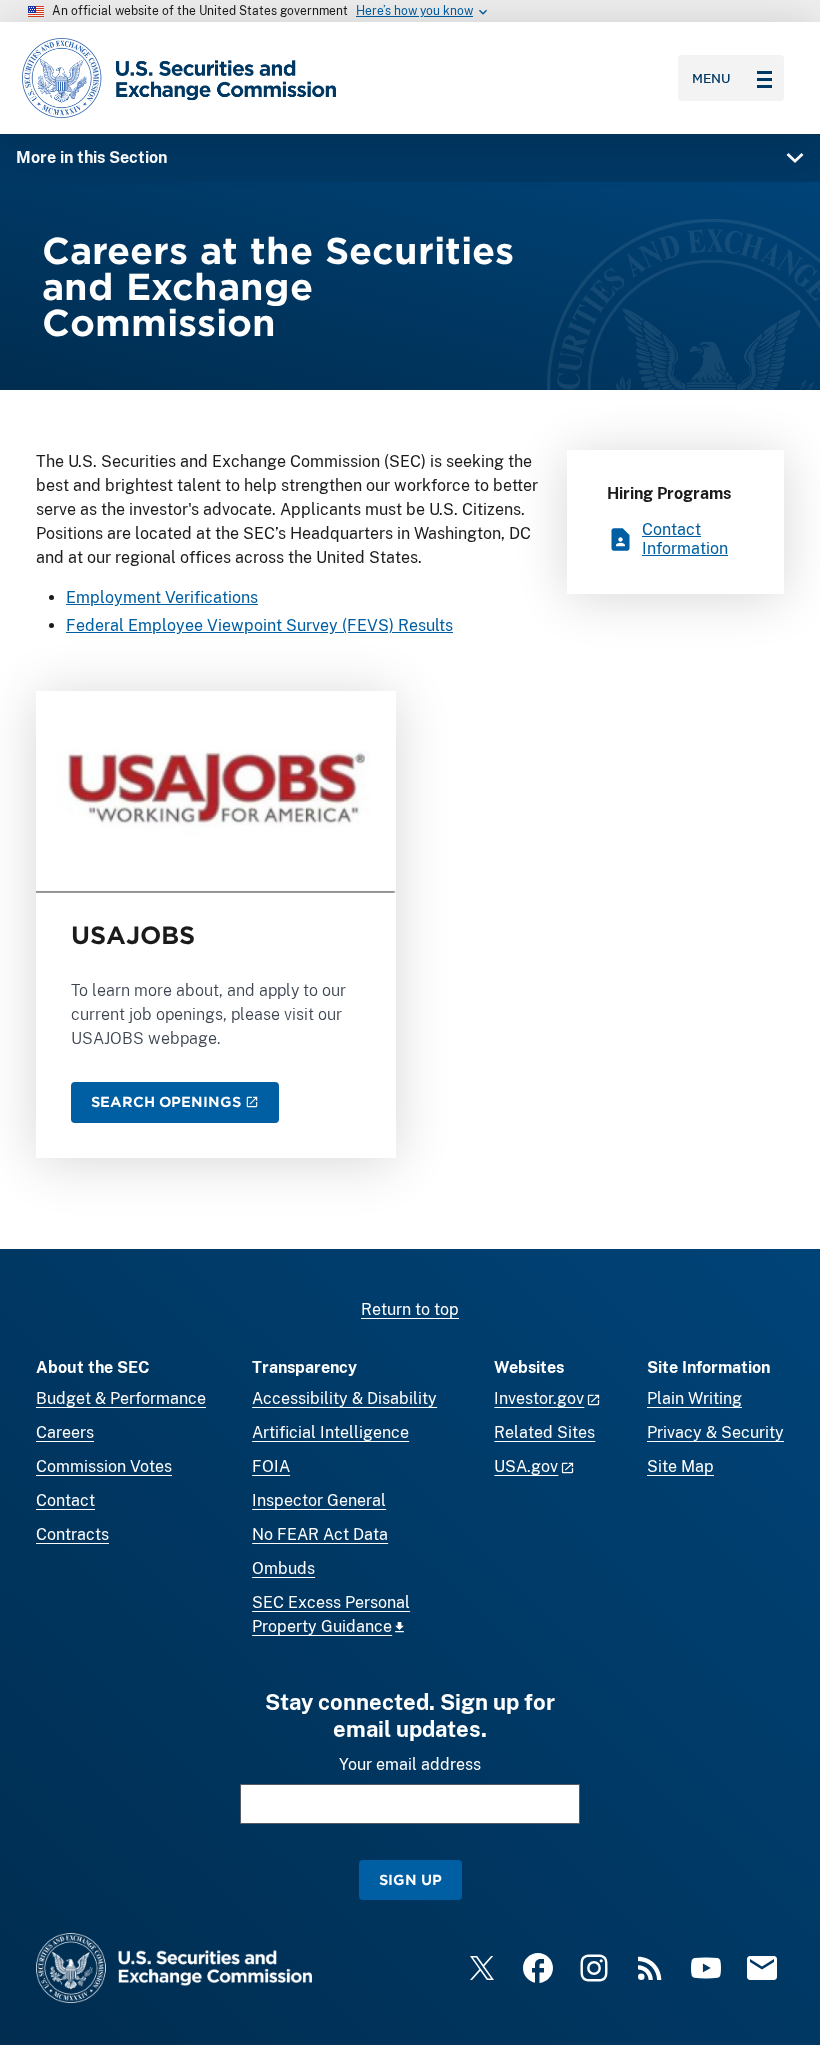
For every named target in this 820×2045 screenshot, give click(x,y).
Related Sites (544, 1432)
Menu (711, 78)
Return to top (410, 1309)
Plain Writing (694, 1398)
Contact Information (685, 539)
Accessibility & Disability (344, 1398)
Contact (65, 1500)
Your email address (410, 1764)
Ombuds (283, 1568)
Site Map (680, 1466)
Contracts (72, 1534)
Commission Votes (104, 1466)
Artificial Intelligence (330, 1432)
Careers (65, 1432)
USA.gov (526, 1466)
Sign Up (410, 1879)
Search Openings (166, 1101)
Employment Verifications (162, 597)
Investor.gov (539, 1398)
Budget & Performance (121, 1398)
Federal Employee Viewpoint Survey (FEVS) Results (259, 625)
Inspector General (319, 1500)
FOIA (271, 1466)
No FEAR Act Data (320, 1534)
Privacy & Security (715, 1432)
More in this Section (91, 157)
